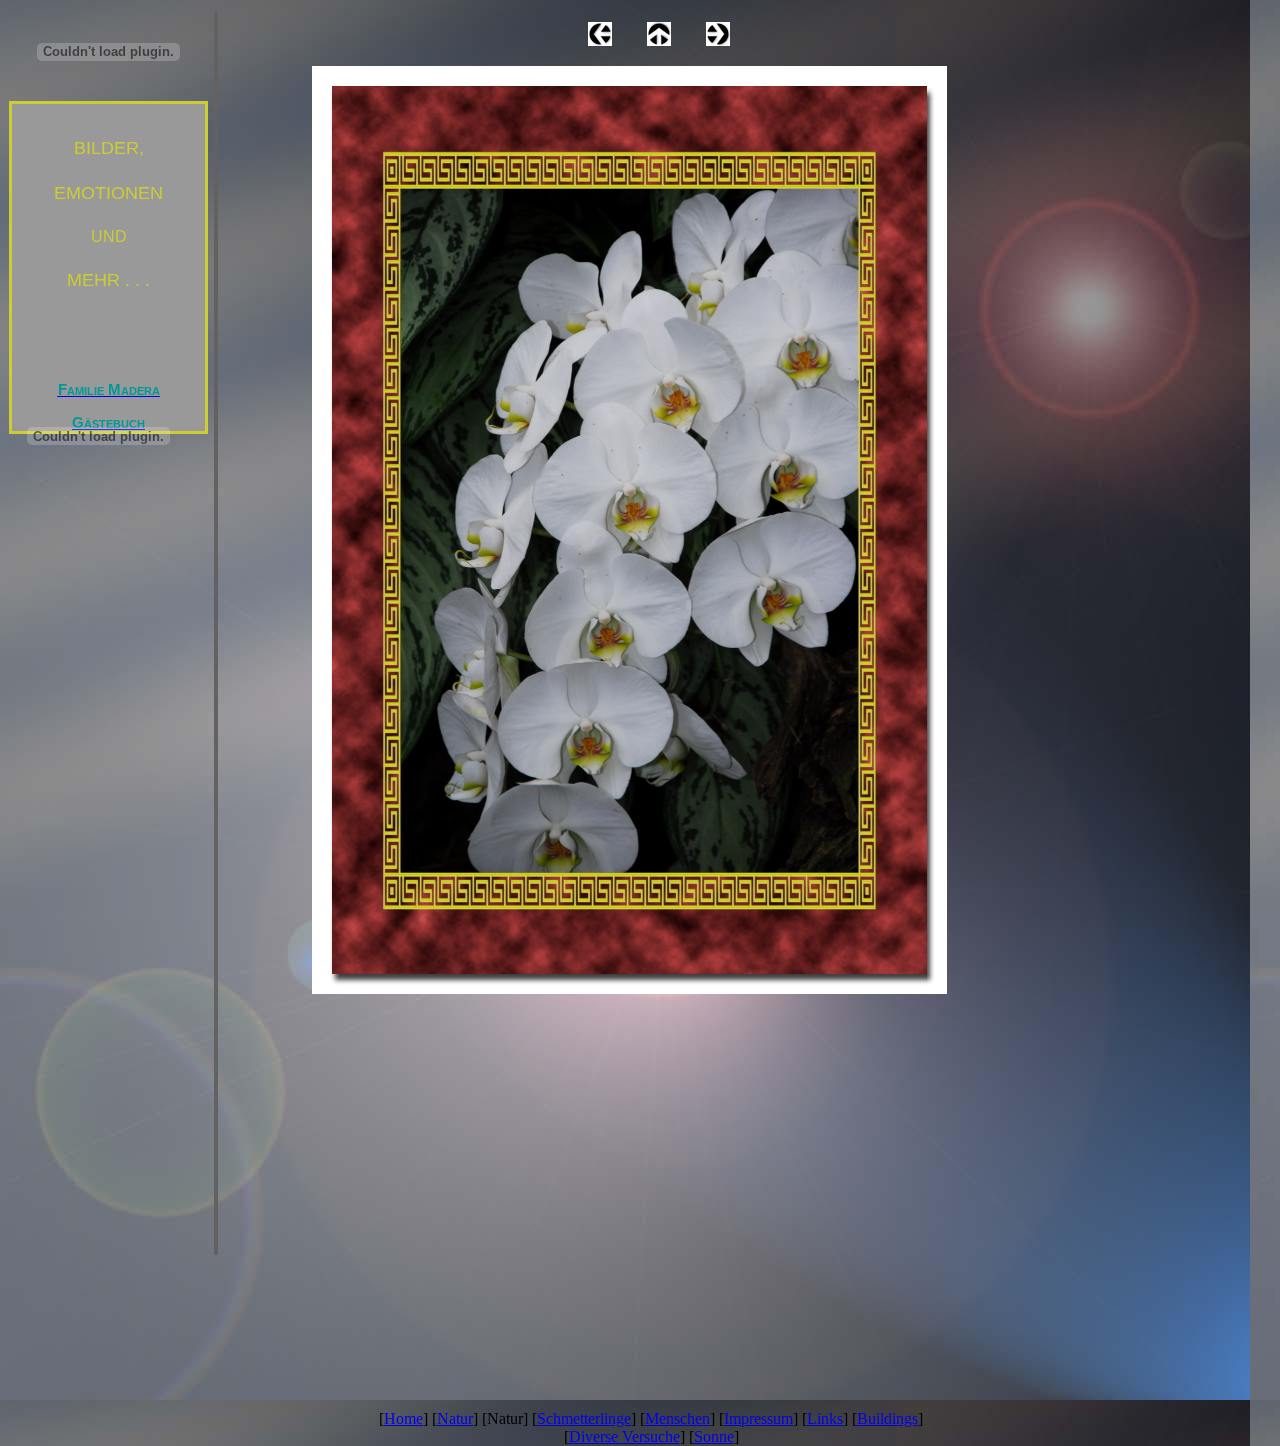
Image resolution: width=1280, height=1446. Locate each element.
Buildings (887, 1418)
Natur (455, 1418)
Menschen (677, 1418)
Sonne (714, 1436)
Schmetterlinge (584, 1418)
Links (825, 1418)
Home (403, 1418)
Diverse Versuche (624, 1436)
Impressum (758, 1418)
